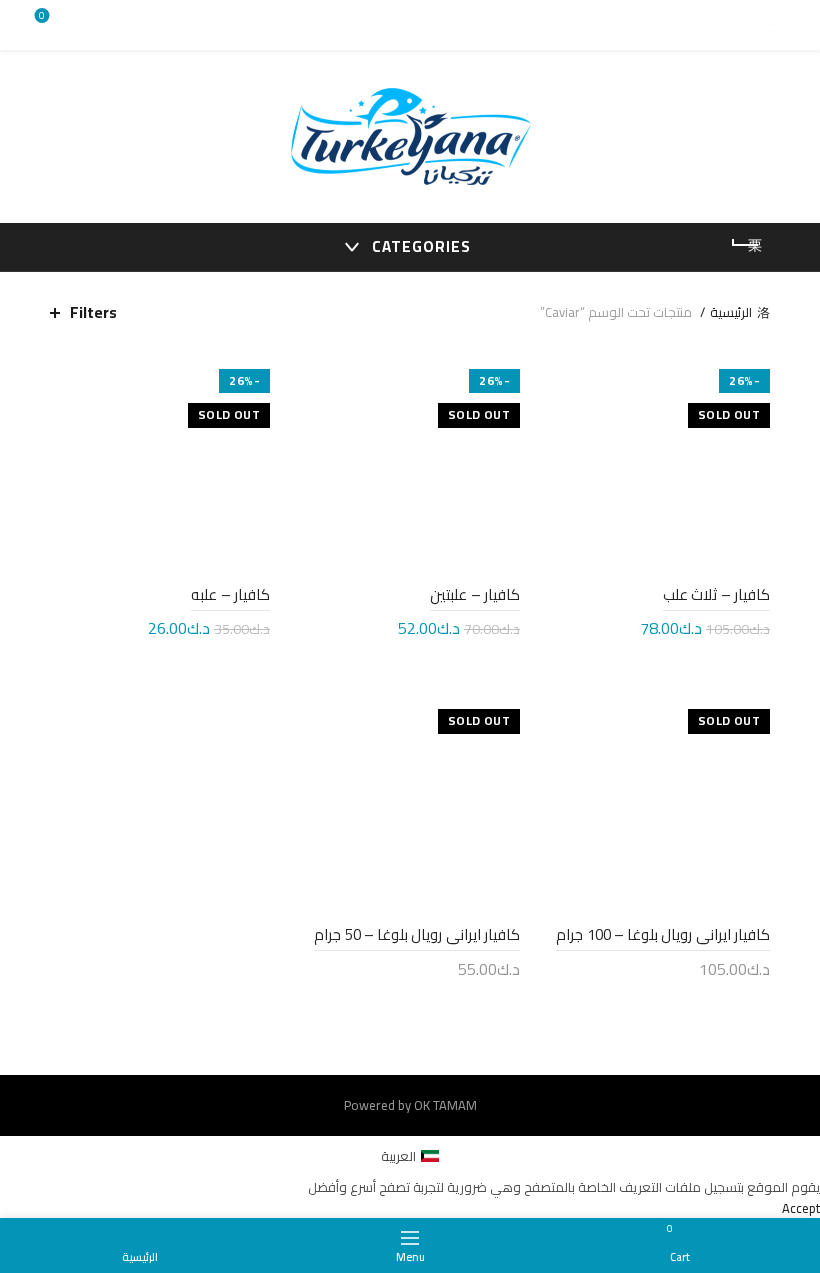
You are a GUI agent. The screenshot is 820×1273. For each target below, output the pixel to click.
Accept (801, 1208)
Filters (93, 312)
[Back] (745, 245)
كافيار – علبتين (475, 594)
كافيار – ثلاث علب (716, 594)
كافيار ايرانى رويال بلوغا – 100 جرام (663, 934)
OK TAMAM (445, 1105)
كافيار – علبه (230, 594)
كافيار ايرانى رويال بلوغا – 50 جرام (417, 934)
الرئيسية (731, 312)
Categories (421, 246)
